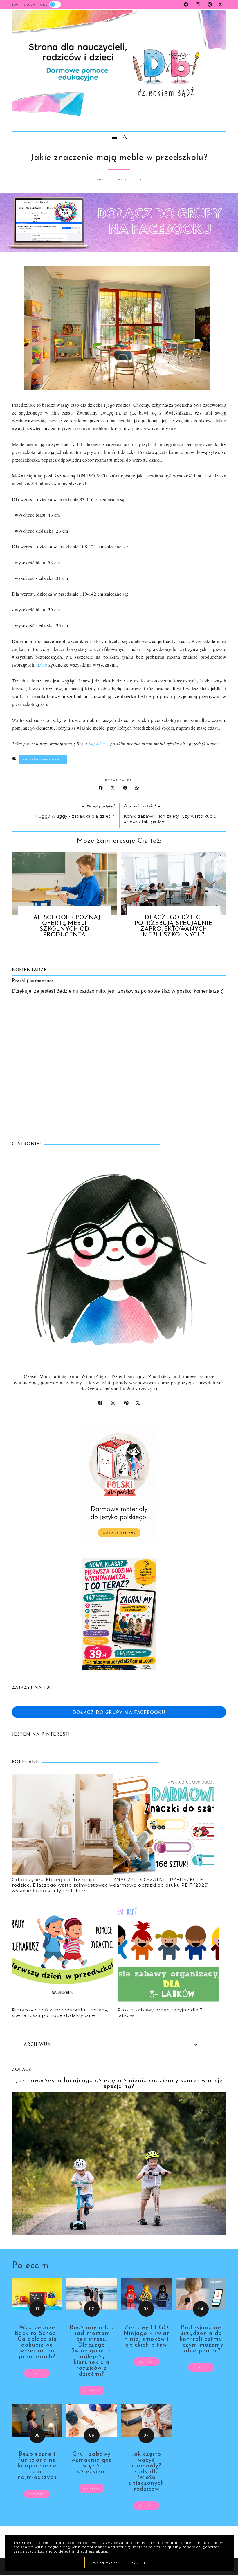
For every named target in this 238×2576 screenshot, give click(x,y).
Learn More (104, 2563)
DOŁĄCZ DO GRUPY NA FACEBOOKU (119, 1713)
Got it (139, 2563)
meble (41, 665)
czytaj (37, 2373)
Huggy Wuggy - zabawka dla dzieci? (75, 816)
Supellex (97, 743)
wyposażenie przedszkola (43, 759)
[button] (62, 135)
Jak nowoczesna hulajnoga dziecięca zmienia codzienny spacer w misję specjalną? (119, 2084)
